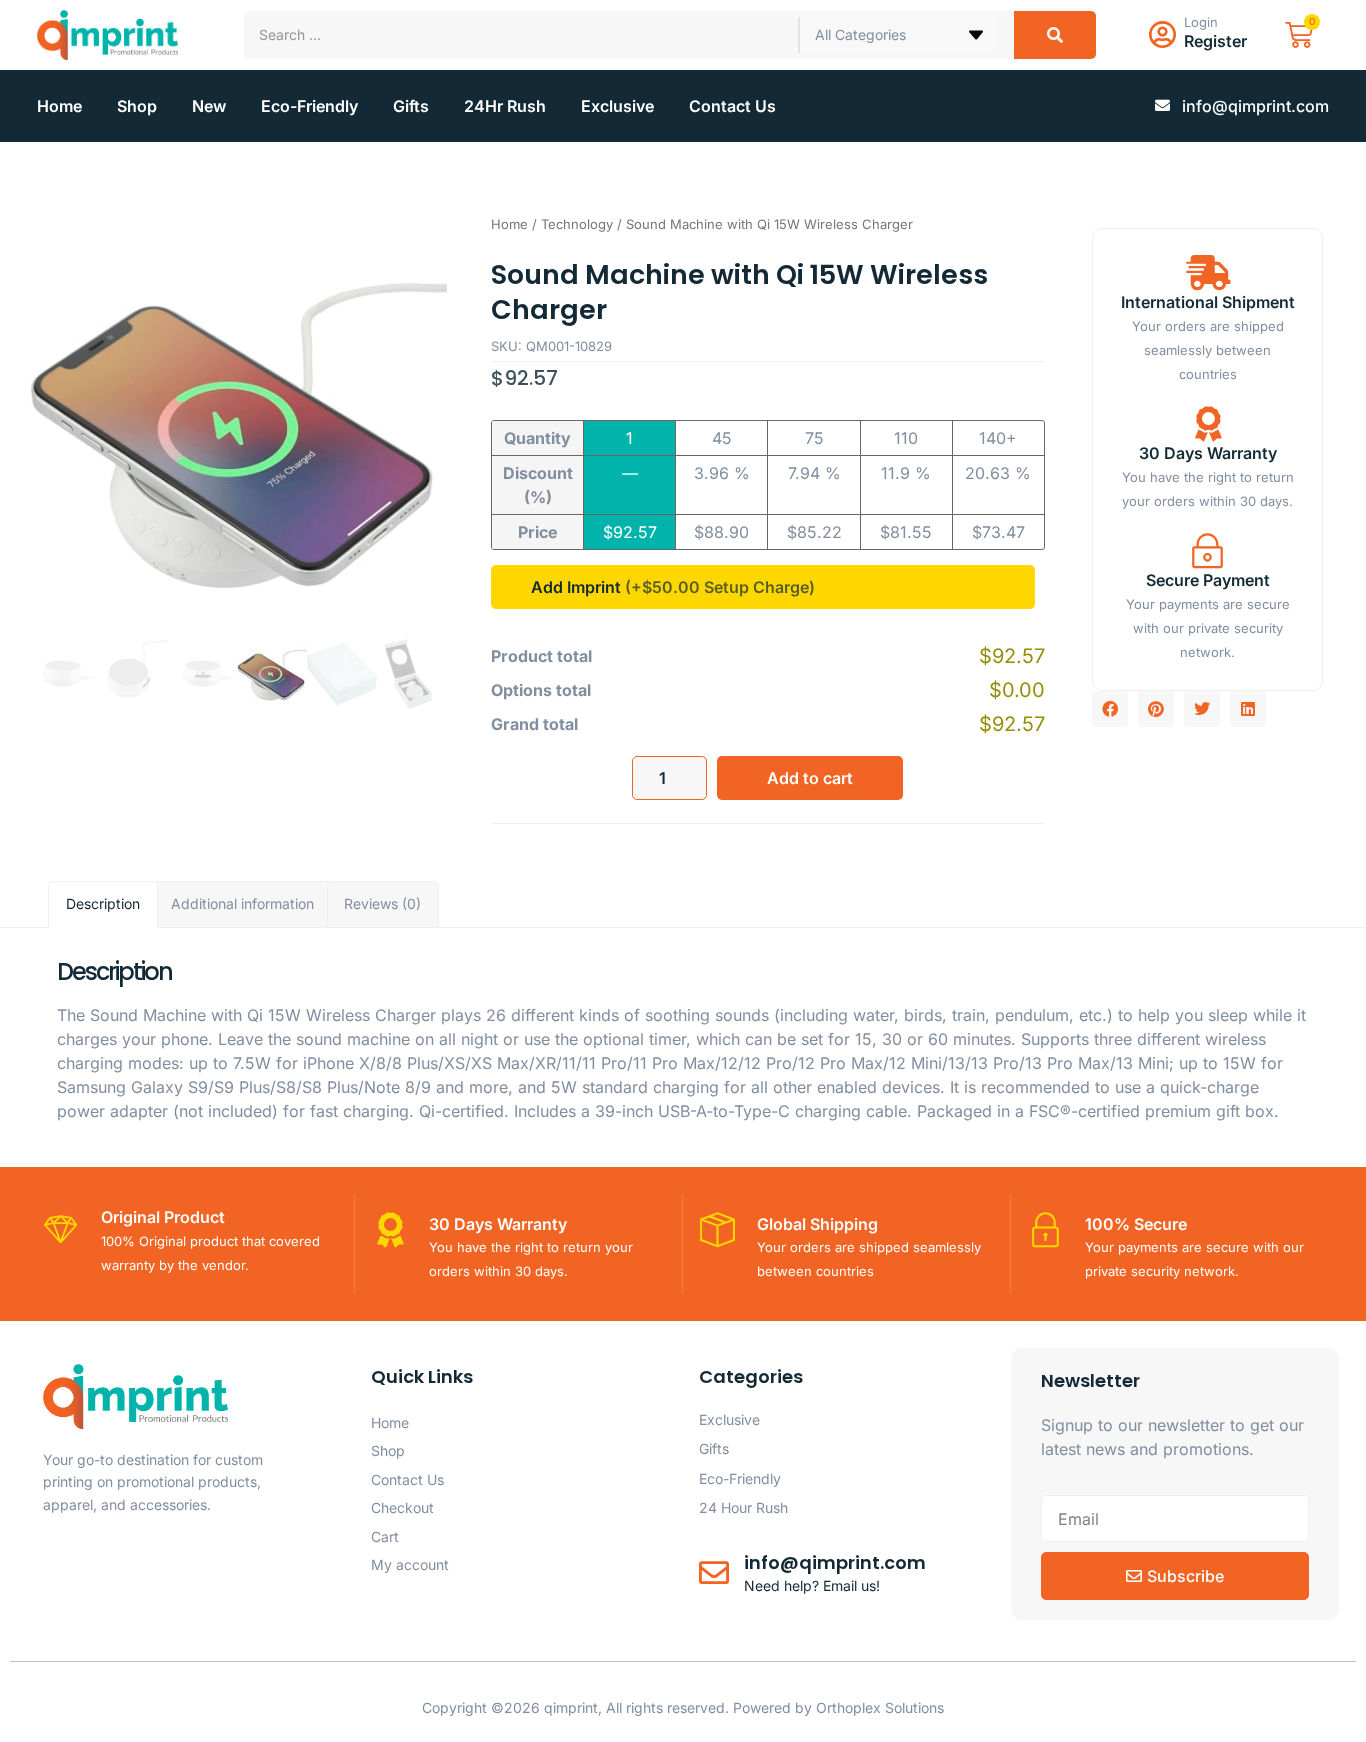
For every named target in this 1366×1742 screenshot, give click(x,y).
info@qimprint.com (835, 1562)
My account (410, 1564)
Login (1201, 22)
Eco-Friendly (309, 106)
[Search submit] (1055, 35)
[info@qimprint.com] (714, 1573)
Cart (385, 1536)
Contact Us (732, 106)
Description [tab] (103, 903)
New (209, 106)
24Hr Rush (505, 106)
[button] (1110, 709)
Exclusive (617, 106)
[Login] (1163, 35)
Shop (137, 106)
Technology (577, 224)
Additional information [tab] (242, 903)
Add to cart (810, 778)
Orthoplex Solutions (880, 1707)
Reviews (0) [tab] (382, 903)
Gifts (411, 106)
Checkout (402, 1507)
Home (59, 106)
